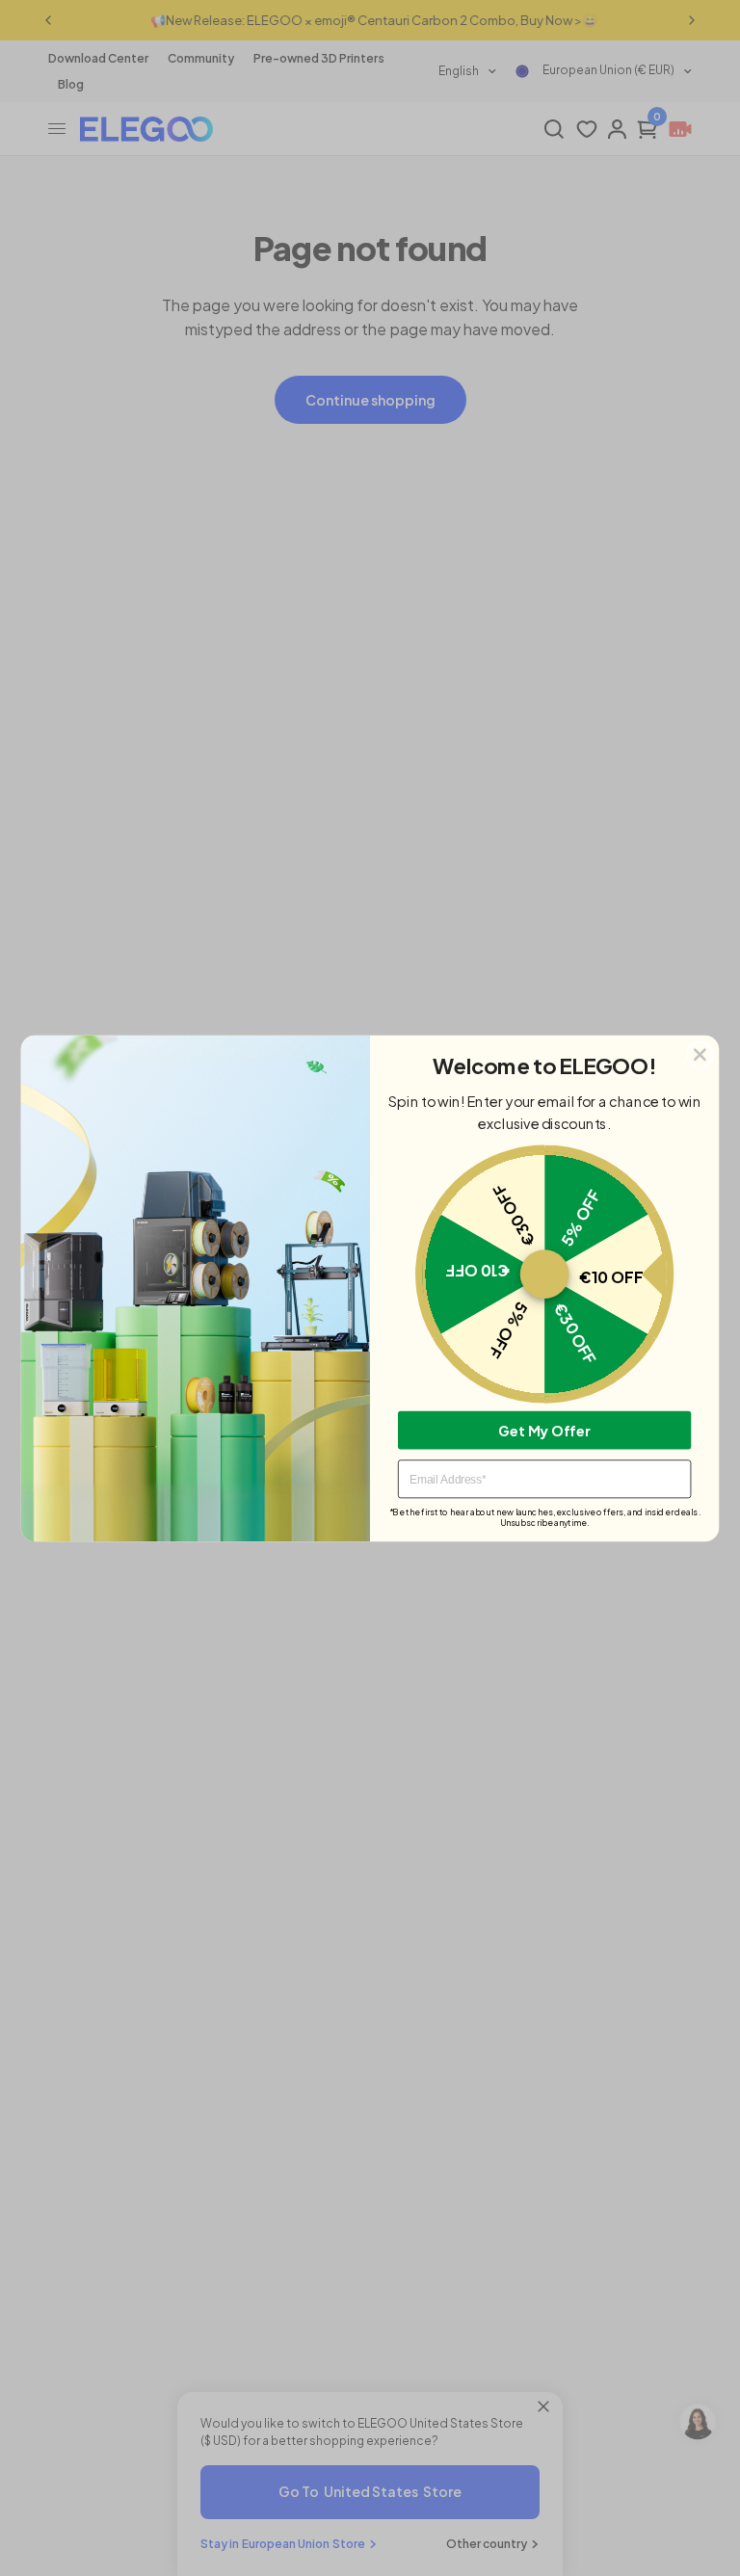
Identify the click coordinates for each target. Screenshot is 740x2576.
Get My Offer (544, 1430)
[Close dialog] (700, 1054)
